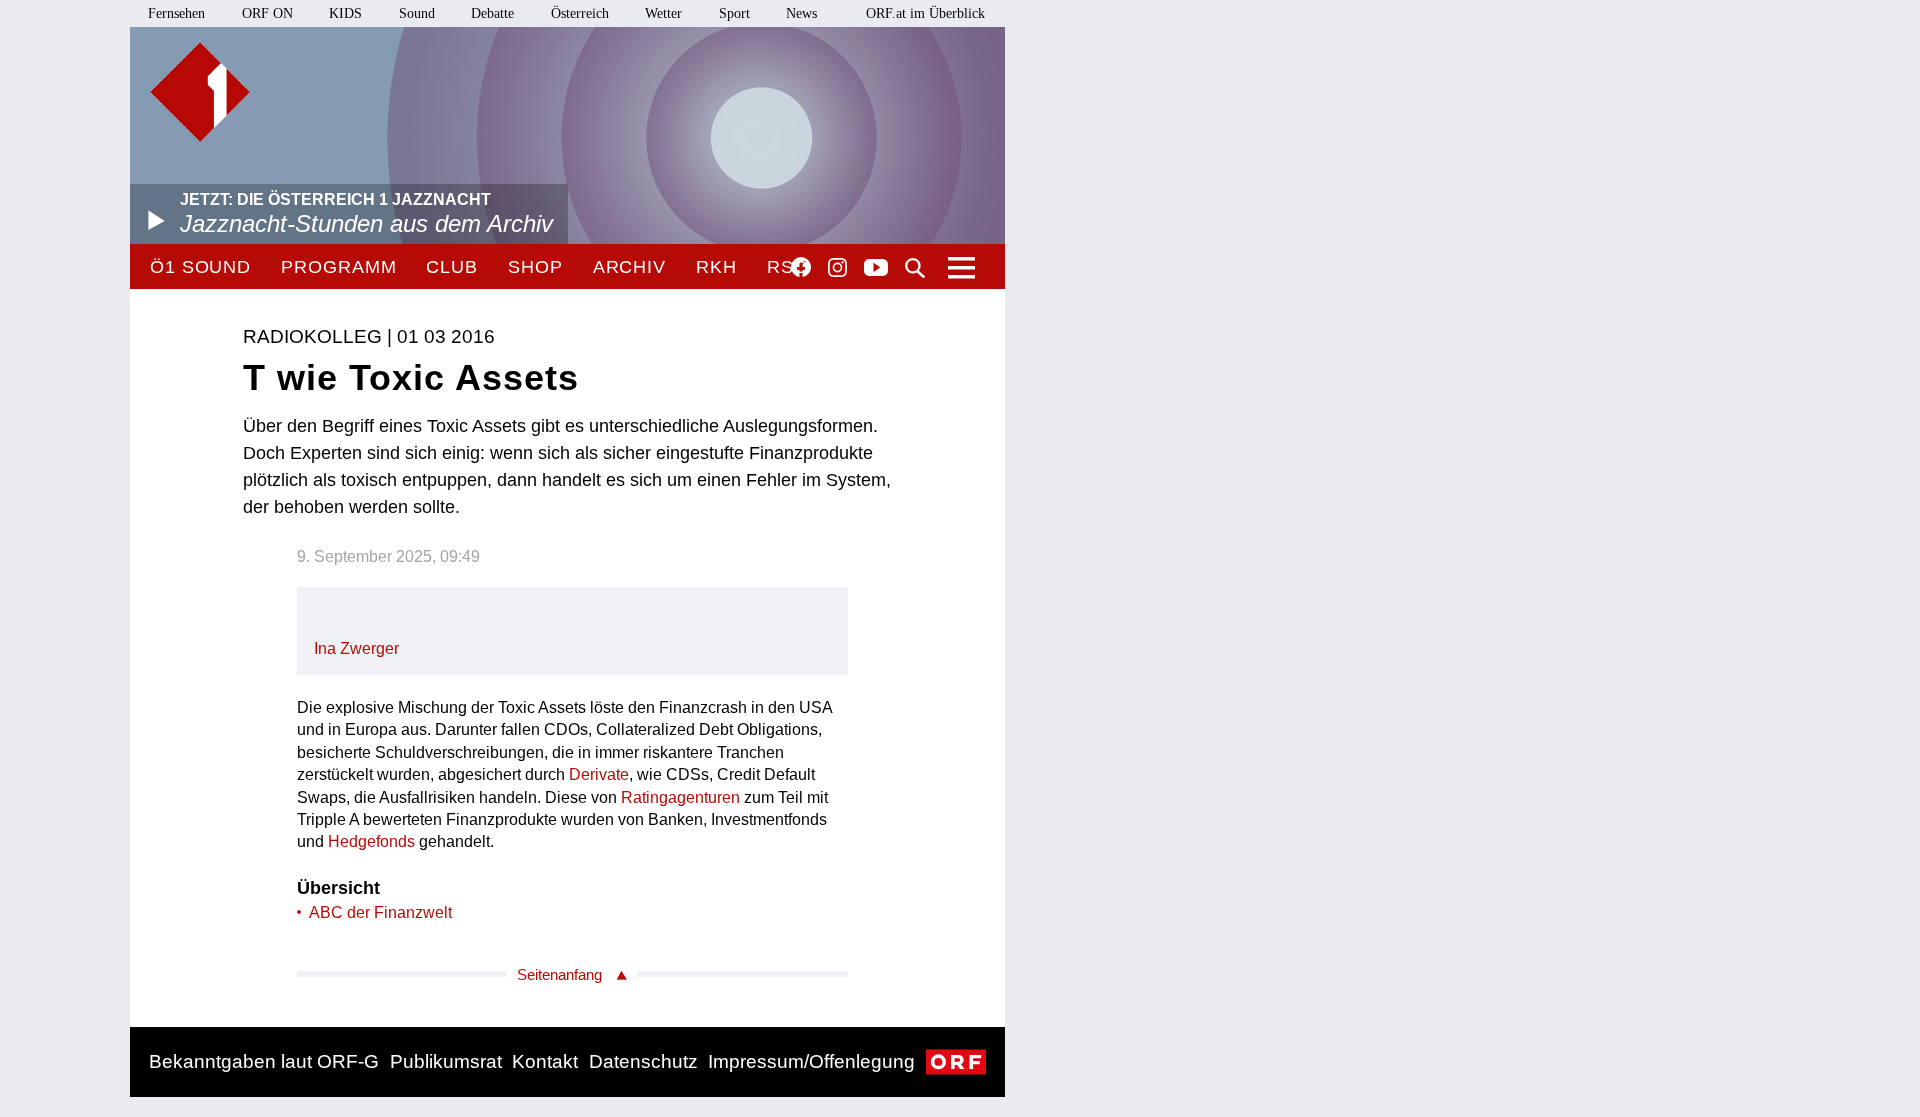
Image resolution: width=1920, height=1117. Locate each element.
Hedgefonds (371, 841)
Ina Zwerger (356, 648)
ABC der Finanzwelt (380, 912)
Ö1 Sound (200, 267)
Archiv (629, 267)
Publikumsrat (446, 1061)
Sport (734, 13)
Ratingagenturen (680, 797)
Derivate (599, 774)
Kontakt (545, 1061)
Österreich (580, 13)
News (801, 13)
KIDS (345, 13)
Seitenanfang (559, 974)
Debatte (492, 13)
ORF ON (267, 13)
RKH (716, 267)
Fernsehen (176, 13)
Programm (338, 267)
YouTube (876, 269)
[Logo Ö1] (200, 92)
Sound (417, 13)
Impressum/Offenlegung (811, 1061)
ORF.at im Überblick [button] (925, 13)
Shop (535, 267)
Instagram (837, 268)
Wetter (663, 13)
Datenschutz (643, 1061)
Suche (915, 268)
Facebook (801, 267)
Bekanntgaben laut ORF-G (264, 1061)
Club (452, 267)
